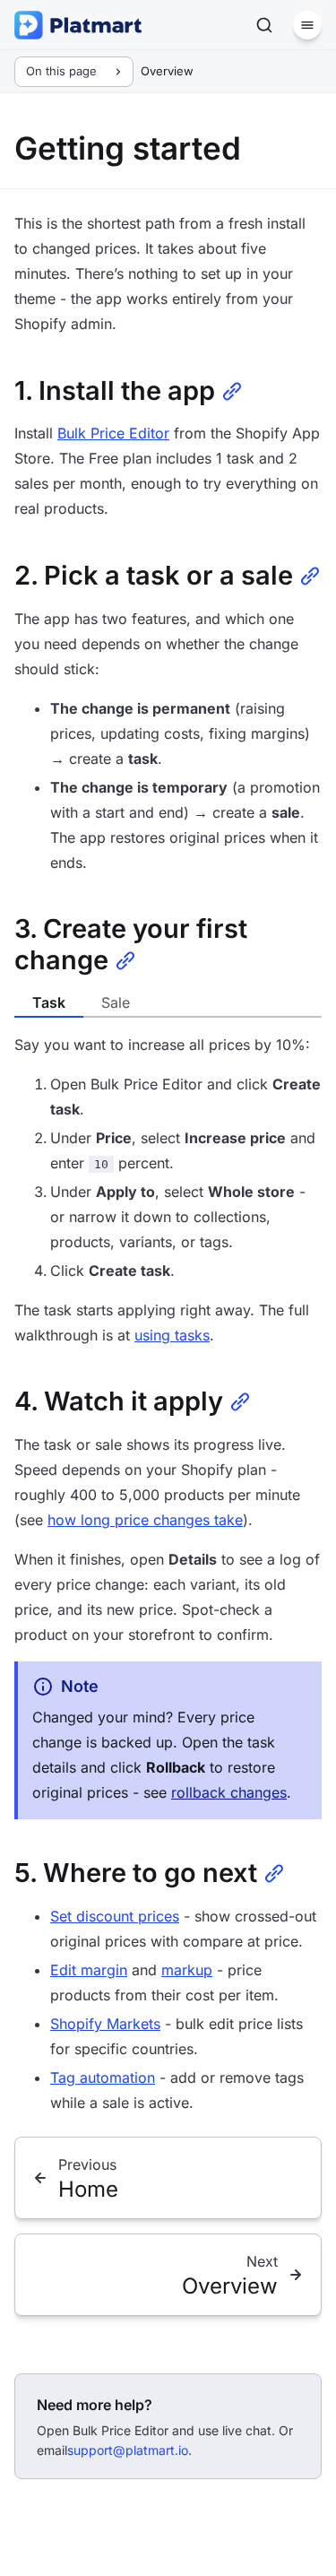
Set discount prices (115, 1916)
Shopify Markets (105, 2024)
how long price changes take (145, 1520)
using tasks (172, 1335)
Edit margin (89, 1970)
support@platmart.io (128, 2450)
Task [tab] (49, 1002)
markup (187, 1970)
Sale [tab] (116, 1002)
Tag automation (103, 2077)
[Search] (264, 25)
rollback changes (229, 1792)
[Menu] (307, 25)
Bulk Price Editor (113, 433)
